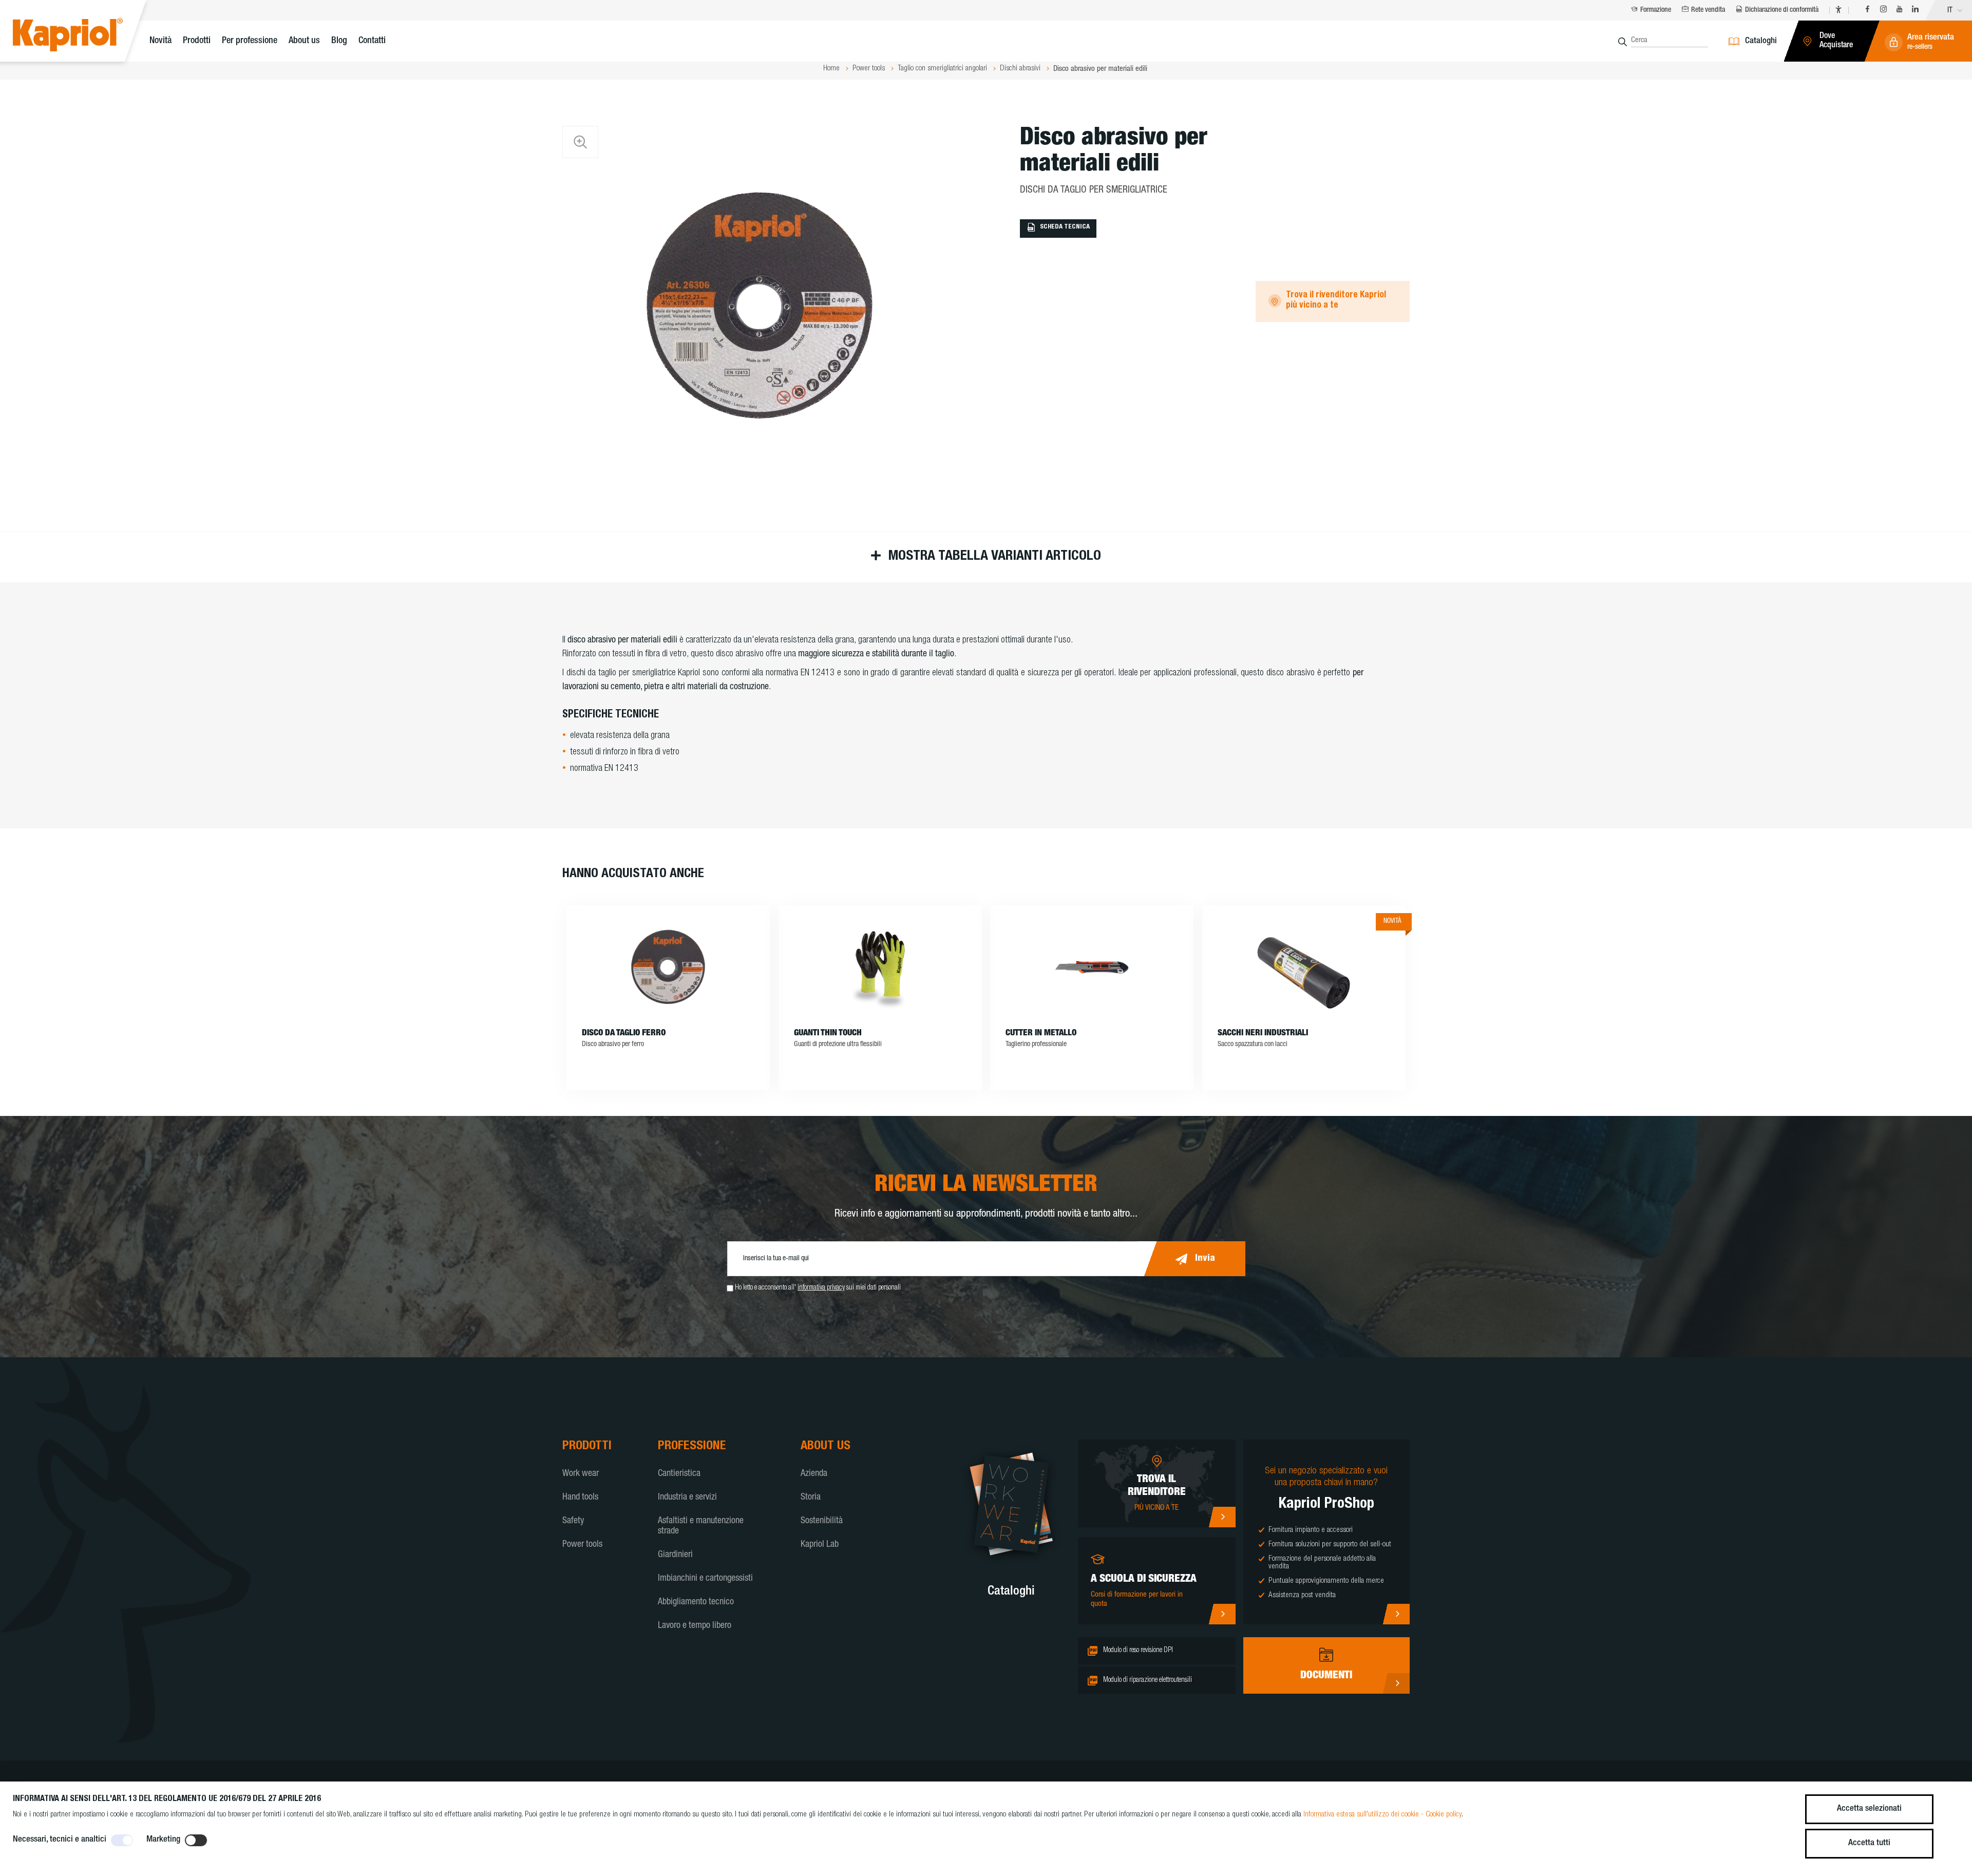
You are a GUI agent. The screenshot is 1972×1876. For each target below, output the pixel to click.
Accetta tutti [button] (1869, 1843)
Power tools (582, 1545)
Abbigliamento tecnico (696, 1602)
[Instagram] (1883, 11)
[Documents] (1396, 1683)
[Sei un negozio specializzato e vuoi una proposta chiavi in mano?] (1396, 1614)
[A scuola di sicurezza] (1222, 1614)
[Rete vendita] (1222, 1517)
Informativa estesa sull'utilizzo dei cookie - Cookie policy (1382, 1815)
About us (304, 41)
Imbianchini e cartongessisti (705, 1579)
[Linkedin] (1915, 11)
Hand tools (580, 1498)
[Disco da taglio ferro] (668, 967)
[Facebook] (1867, 11)
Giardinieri (675, 1555)
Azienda (814, 1474)
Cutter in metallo (1041, 1034)
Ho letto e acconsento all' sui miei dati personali (818, 1288)
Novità (160, 41)
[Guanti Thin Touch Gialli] (880, 967)
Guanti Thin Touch (828, 1034)
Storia (811, 1498)
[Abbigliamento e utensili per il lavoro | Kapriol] (83, 36)
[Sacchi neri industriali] (1304, 967)
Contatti (372, 41)
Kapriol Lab (820, 1545)
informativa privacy (821, 1288)
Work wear (581, 1474)
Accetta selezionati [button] (1869, 1809)
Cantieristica (679, 1474)
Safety (573, 1521)
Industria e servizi (687, 1498)
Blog (339, 41)
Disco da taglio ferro (624, 1034)
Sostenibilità (822, 1521)
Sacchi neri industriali (1263, 1034)
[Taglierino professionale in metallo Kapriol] (1092, 967)
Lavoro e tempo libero (695, 1626)
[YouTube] (1899, 11)
